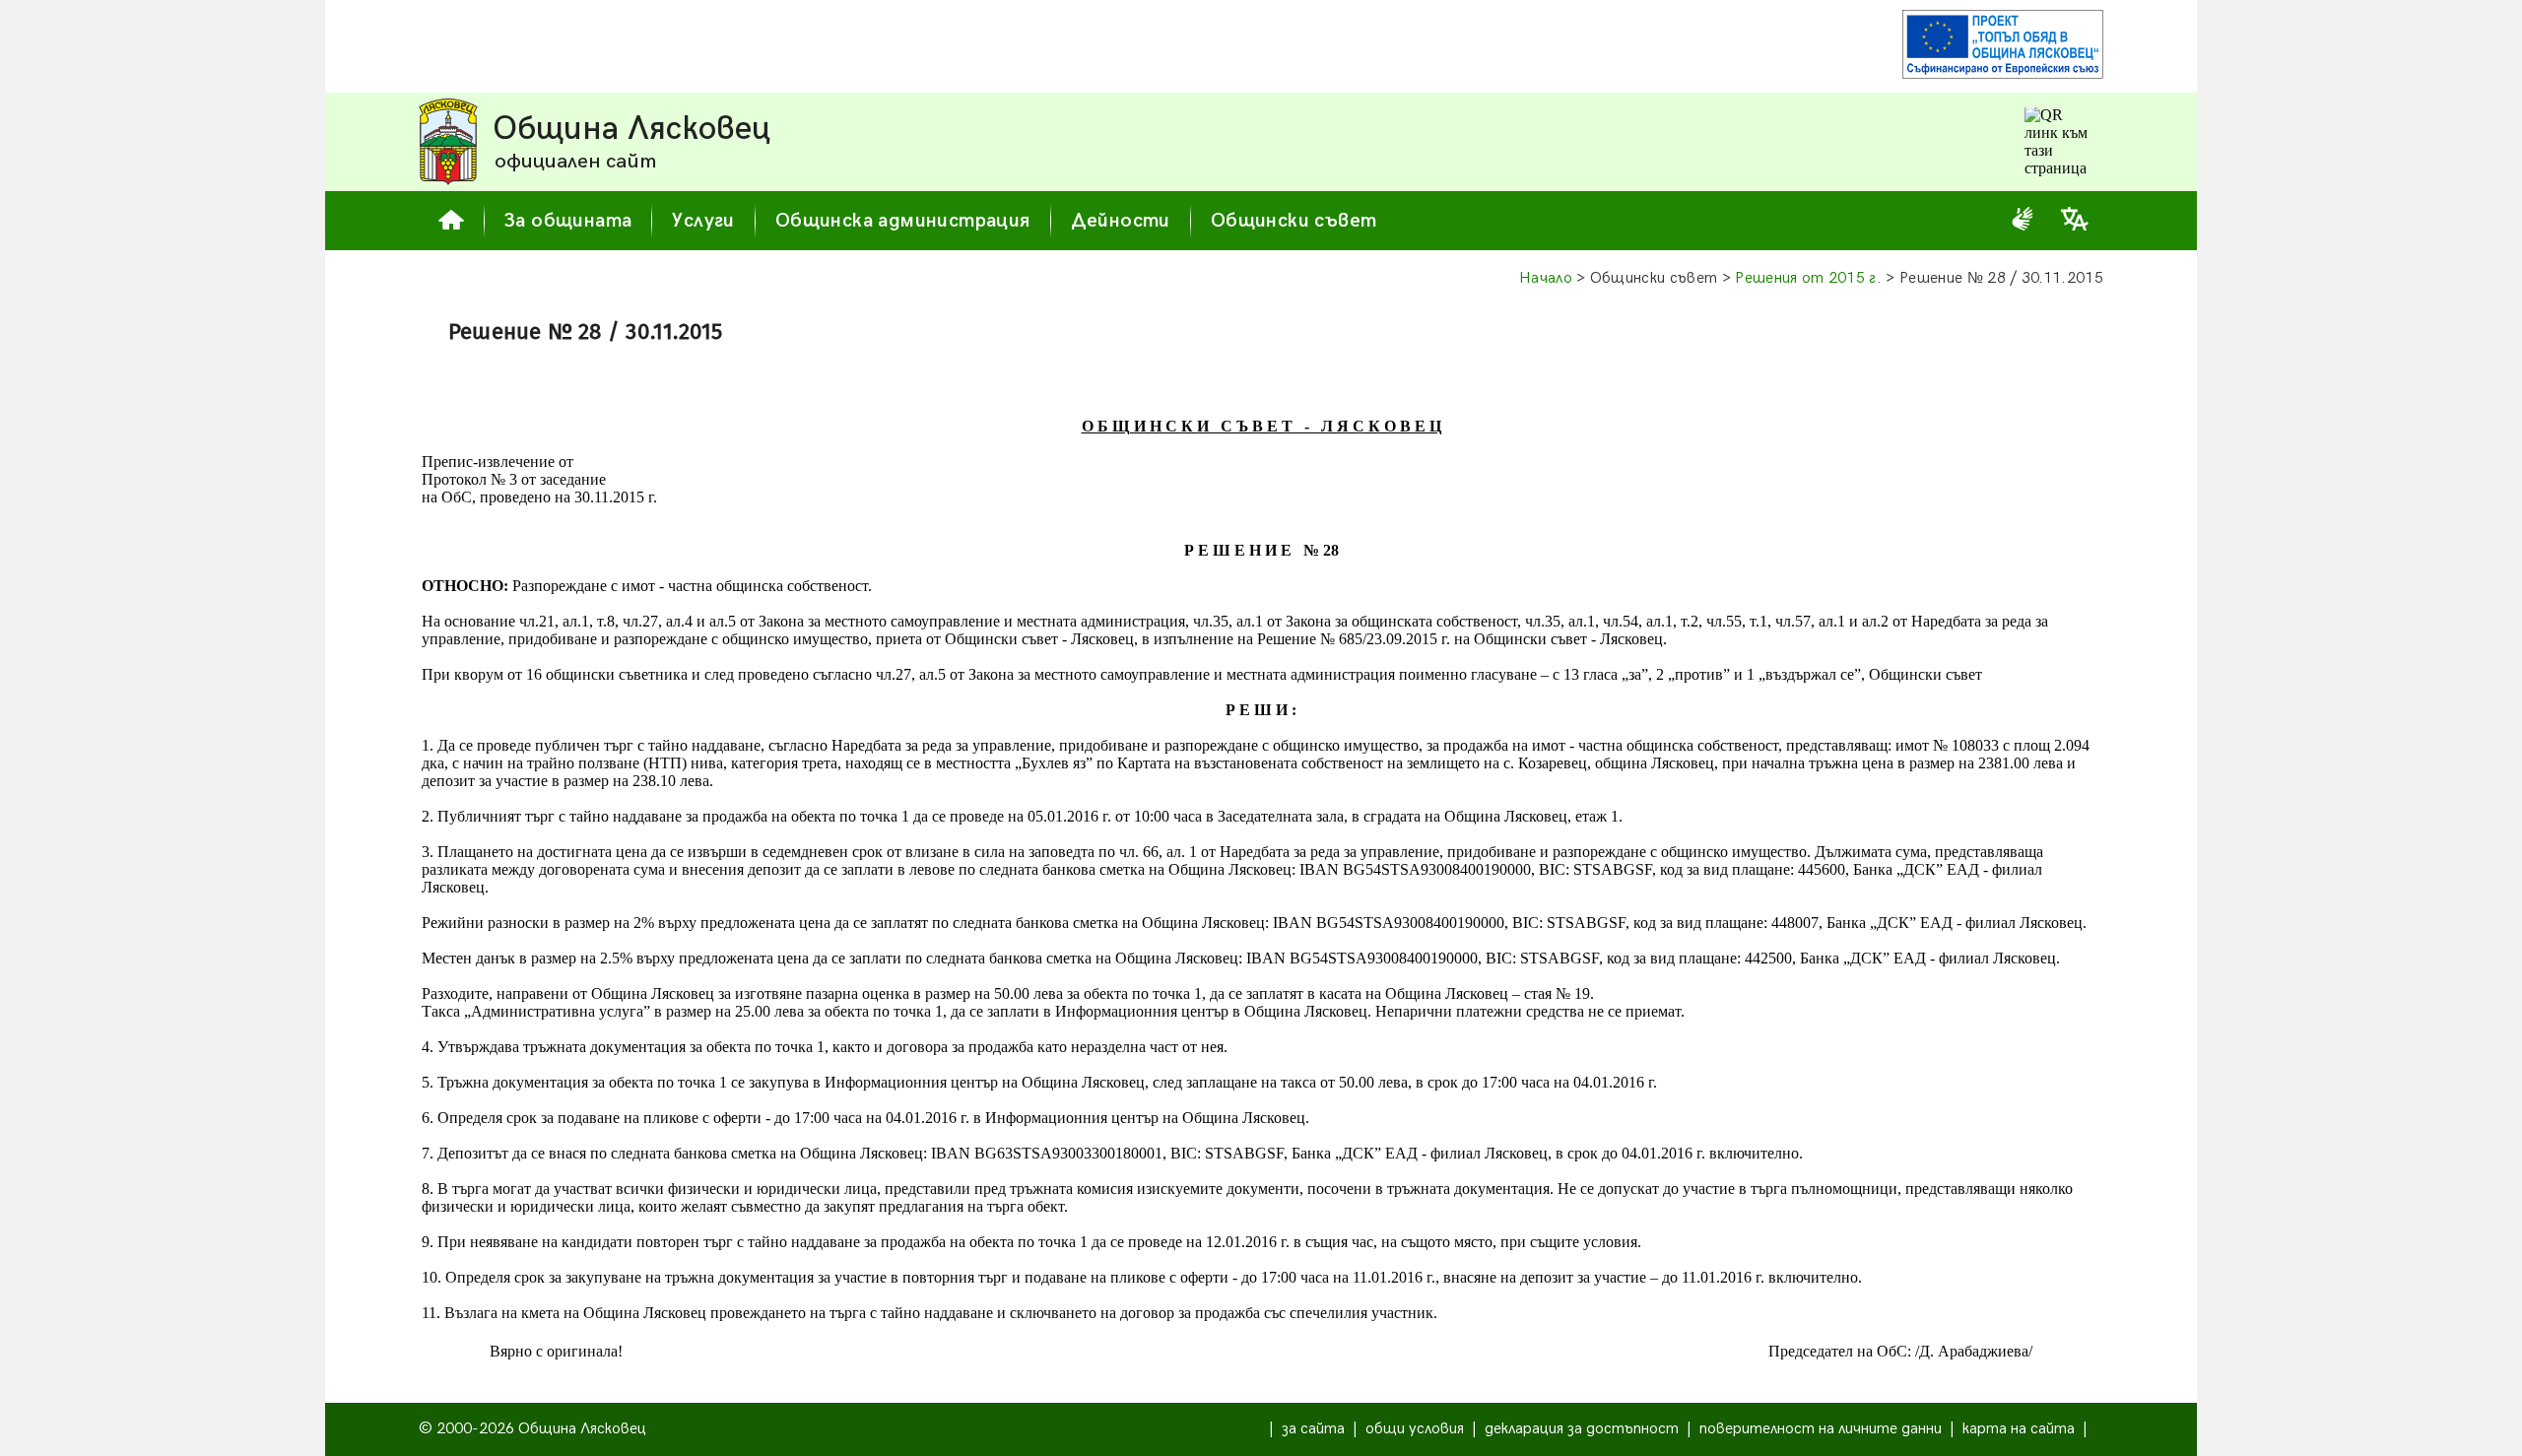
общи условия (1415, 1429)
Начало (1546, 278)
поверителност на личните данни (1821, 1429)
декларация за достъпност (1582, 1429)
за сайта (1313, 1429)
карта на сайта (2019, 1429)
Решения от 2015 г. (1808, 278)
